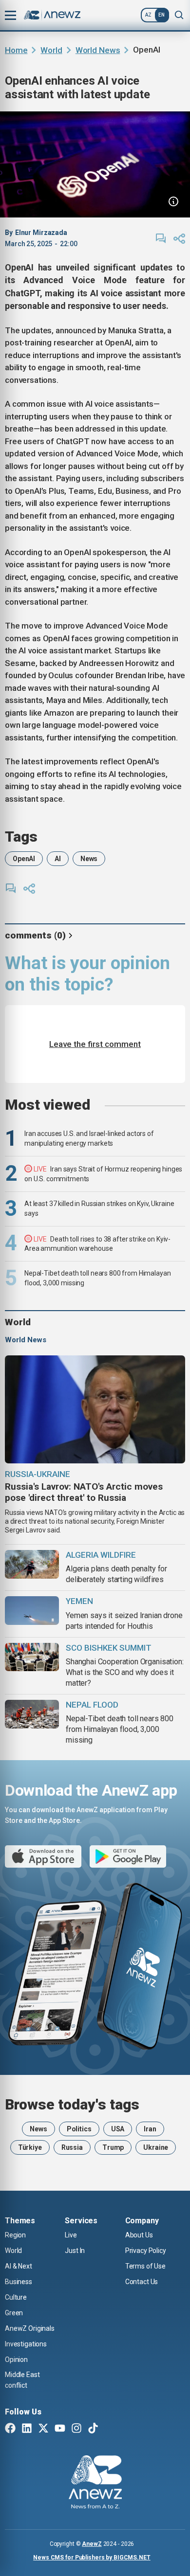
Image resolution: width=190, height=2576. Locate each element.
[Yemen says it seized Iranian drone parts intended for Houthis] (32, 1611)
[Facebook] (10, 2429)
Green (14, 2313)
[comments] (161, 238)
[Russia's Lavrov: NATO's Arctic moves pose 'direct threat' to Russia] (95, 1409)
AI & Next (19, 2266)
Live (71, 2235)
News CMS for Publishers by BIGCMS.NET (92, 2558)
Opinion (16, 2360)
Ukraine (156, 2147)
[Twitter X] (43, 2429)
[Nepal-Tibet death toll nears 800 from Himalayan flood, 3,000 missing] (32, 1714)
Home (16, 50)
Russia (72, 2147)
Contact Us (142, 2282)
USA (118, 2129)
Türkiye (30, 2147)
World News (98, 50)
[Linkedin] (27, 2429)
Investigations (26, 2344)
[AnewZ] (95, 2484)
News (89, 859)
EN (161, 15)
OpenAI (24, 859)
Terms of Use (145, 2266)
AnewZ (92, 2544)
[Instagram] (76, 2429)
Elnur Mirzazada (41, 233)
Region (15, 2235)
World (51, 50)
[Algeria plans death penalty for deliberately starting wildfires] (32, 1564)
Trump (113, 2147)
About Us (139, 2235)
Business (19, 2282)
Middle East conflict (22, 2380)
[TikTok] (93, 2429)
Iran (150, 2129)
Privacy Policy (146, 2251)
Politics (79, 2129)
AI (58, 859)
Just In (75, 2251)
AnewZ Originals (30, 2328)
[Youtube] (60, 2429)
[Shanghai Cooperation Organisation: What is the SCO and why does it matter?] (32, 1657)
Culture (16, 2297)
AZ (148, 15)
